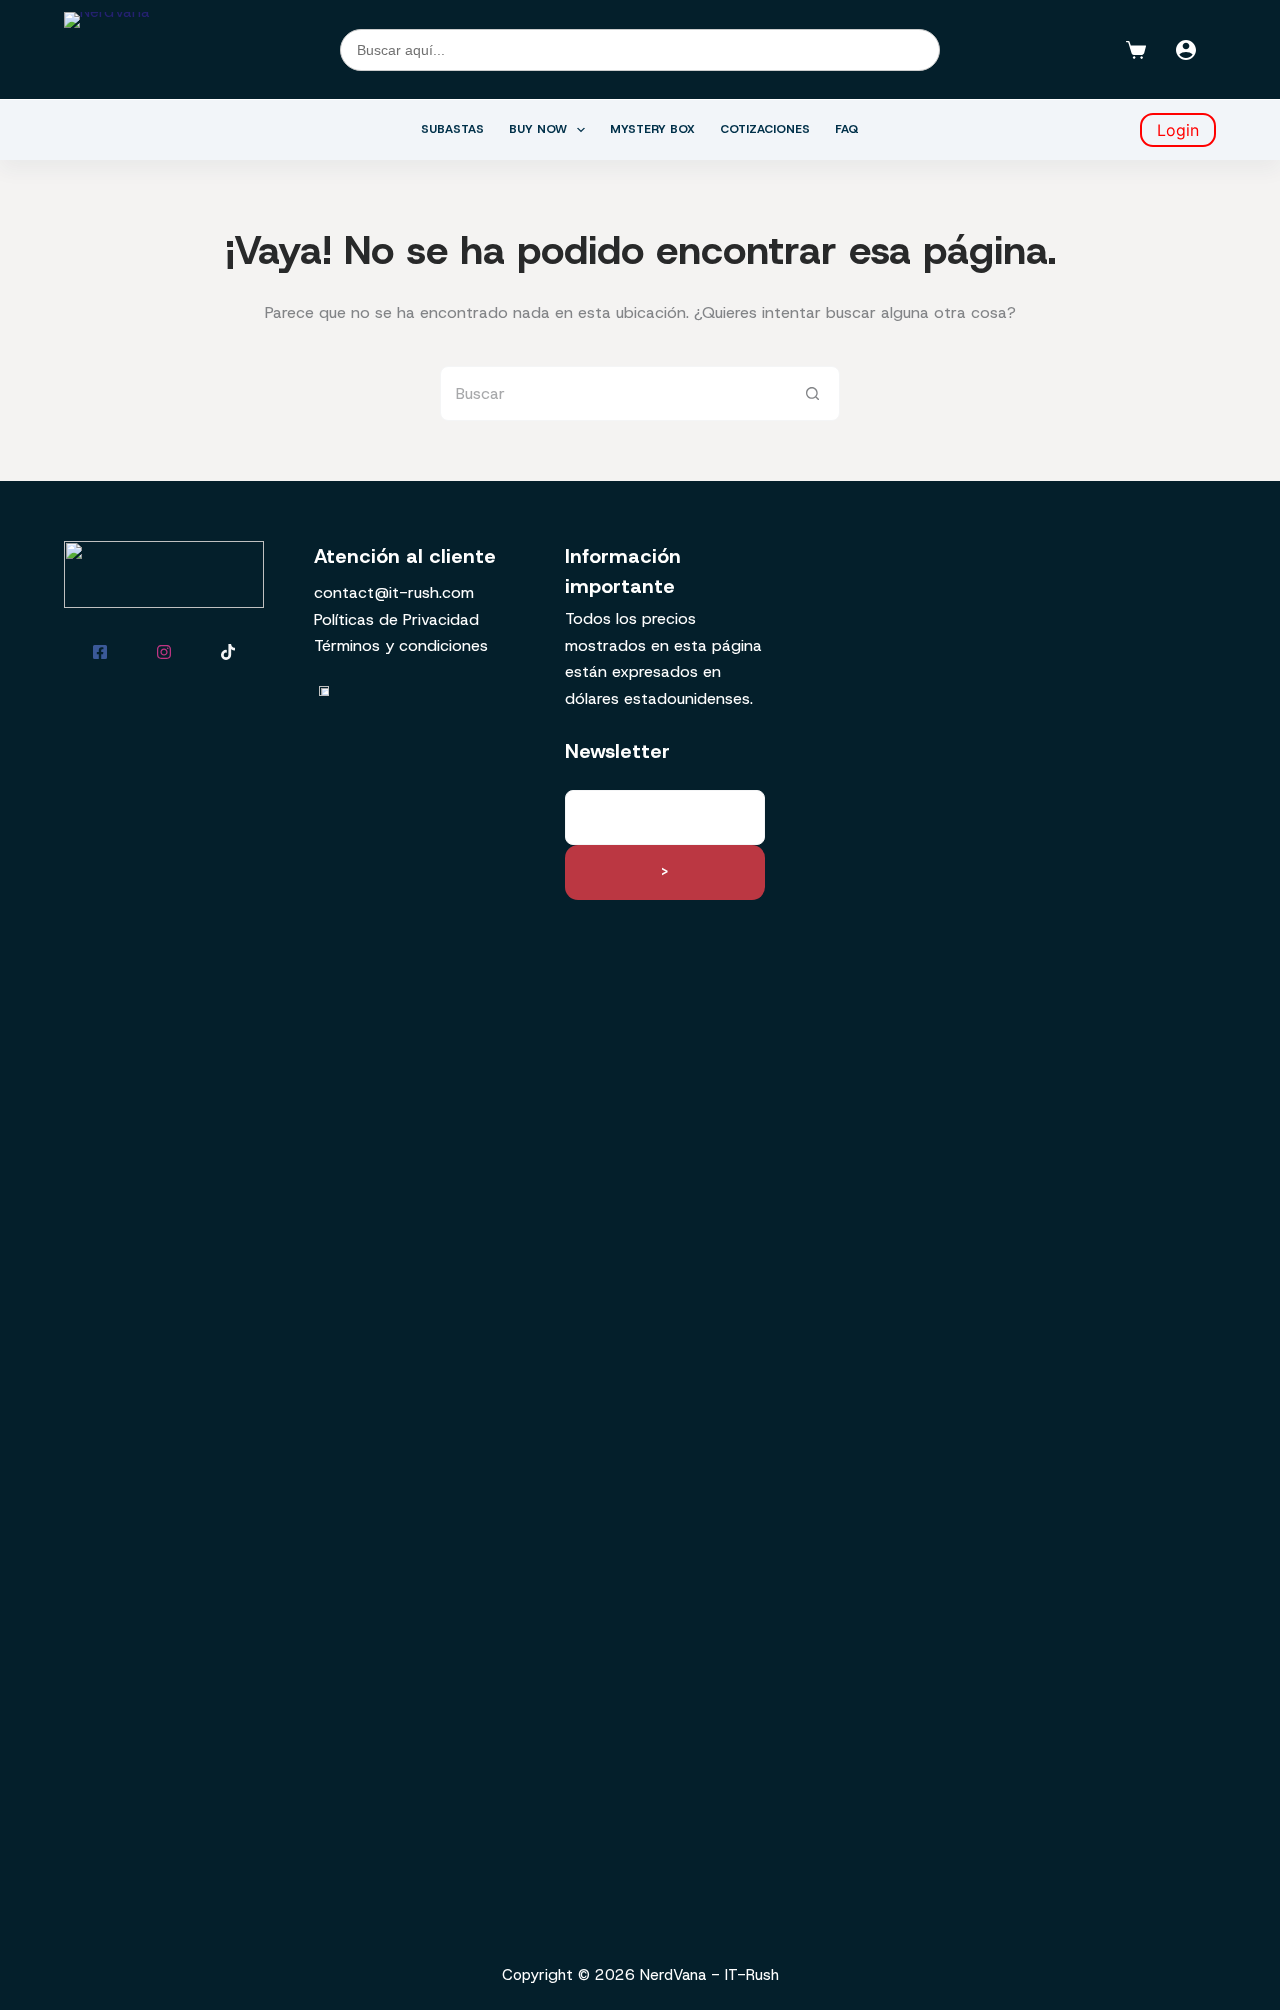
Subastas (452, 129)
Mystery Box (652, 129)
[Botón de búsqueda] (812, 393)
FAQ (847, 129)
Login (1178, 130)
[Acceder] (1186, 50)
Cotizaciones (765, 129)
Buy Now (538, 129)
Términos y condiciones (401, 645)
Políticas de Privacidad (396, 619)
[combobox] (613, 393)
